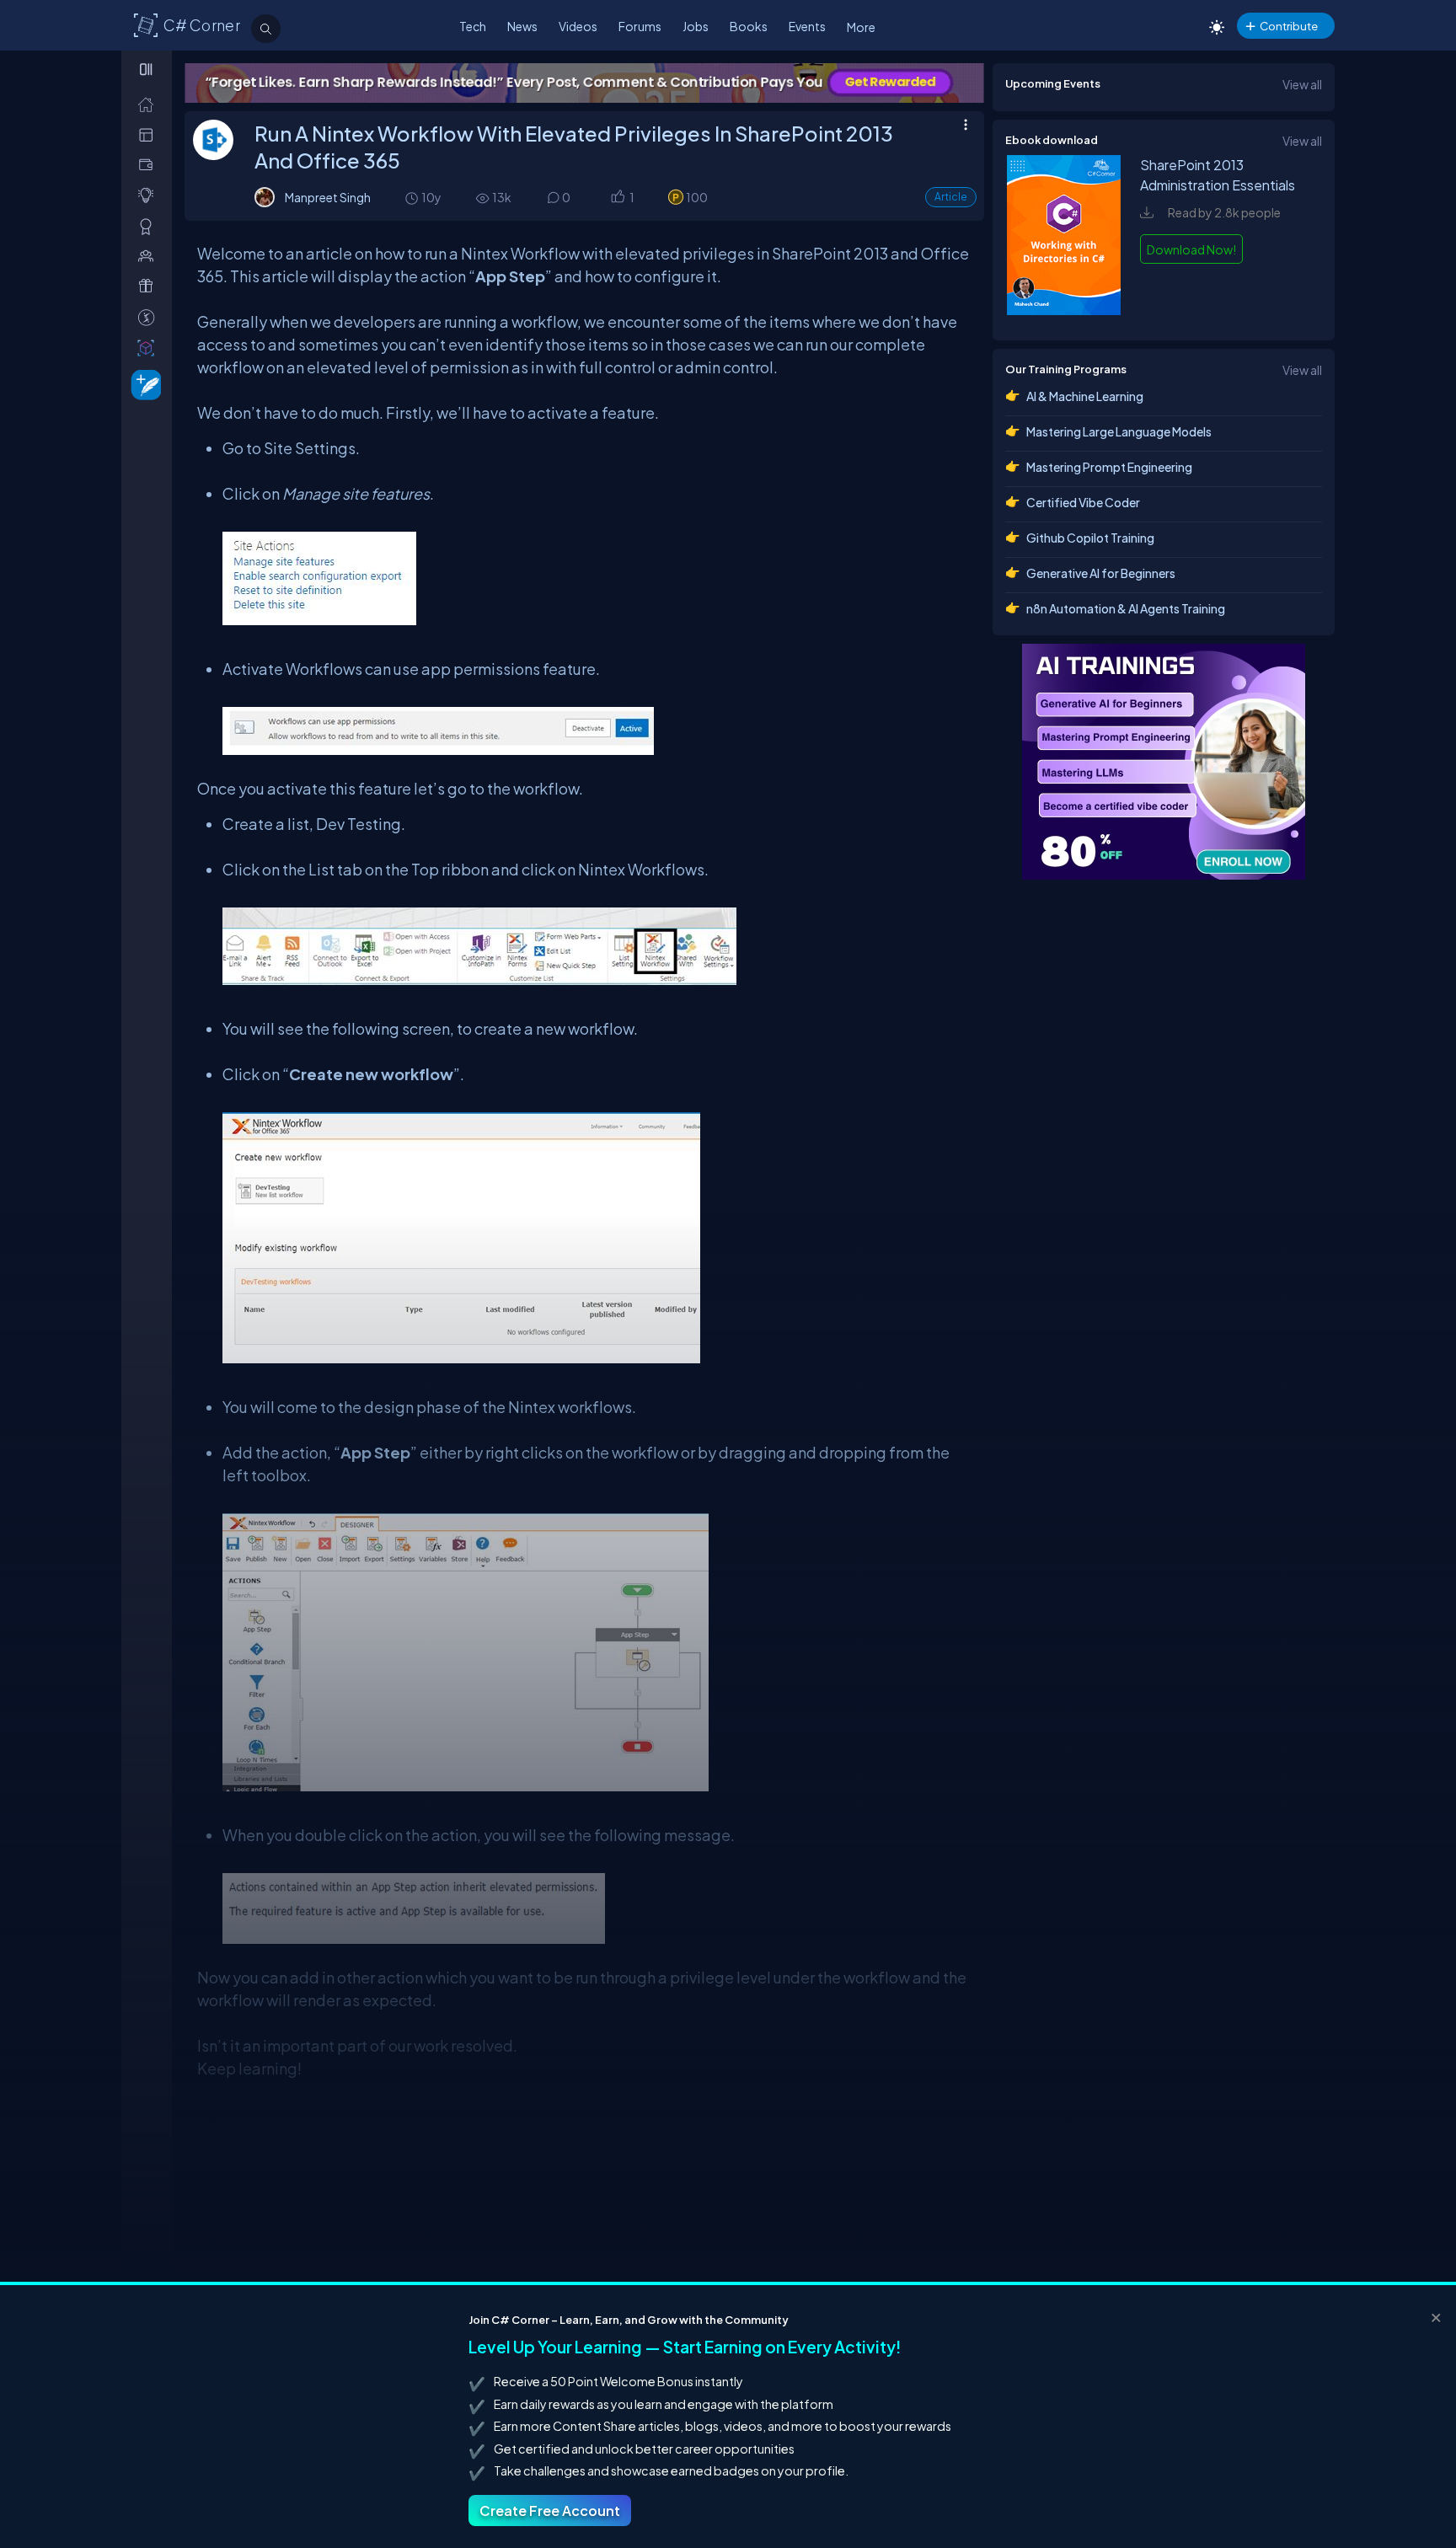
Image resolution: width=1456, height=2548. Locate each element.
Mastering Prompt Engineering (1109, 467)
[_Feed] (150, 104)
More (861, 27)
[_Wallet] (150, 165)
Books (749, 26)
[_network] (150, 256)
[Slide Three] (946, 83)
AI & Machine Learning (1085, 396)
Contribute (1289, 26)
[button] (617, 198)
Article (951, 197)
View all (1302, 84)
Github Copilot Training (1090, 538)
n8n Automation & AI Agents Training (1126, 608)
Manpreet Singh (328, 197)
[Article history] (413, 198)
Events (807, 26)
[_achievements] (150, 226)
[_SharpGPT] (150, 348)
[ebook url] (1064, 310)
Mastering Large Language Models (1119, 431)
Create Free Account (550, 2511)
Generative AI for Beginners (1101, 573)
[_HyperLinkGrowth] (143, 384)
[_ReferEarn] (150, 286)
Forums (640, 26)
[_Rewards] (150, 317)
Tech (473, 26)
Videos (578, 26)
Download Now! (1191, 249)
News (522, 26)
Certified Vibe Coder (1083, 502)
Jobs (696, 26)
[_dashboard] (150, 134)
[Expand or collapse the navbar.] (148, 69)
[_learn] (150, 195)
